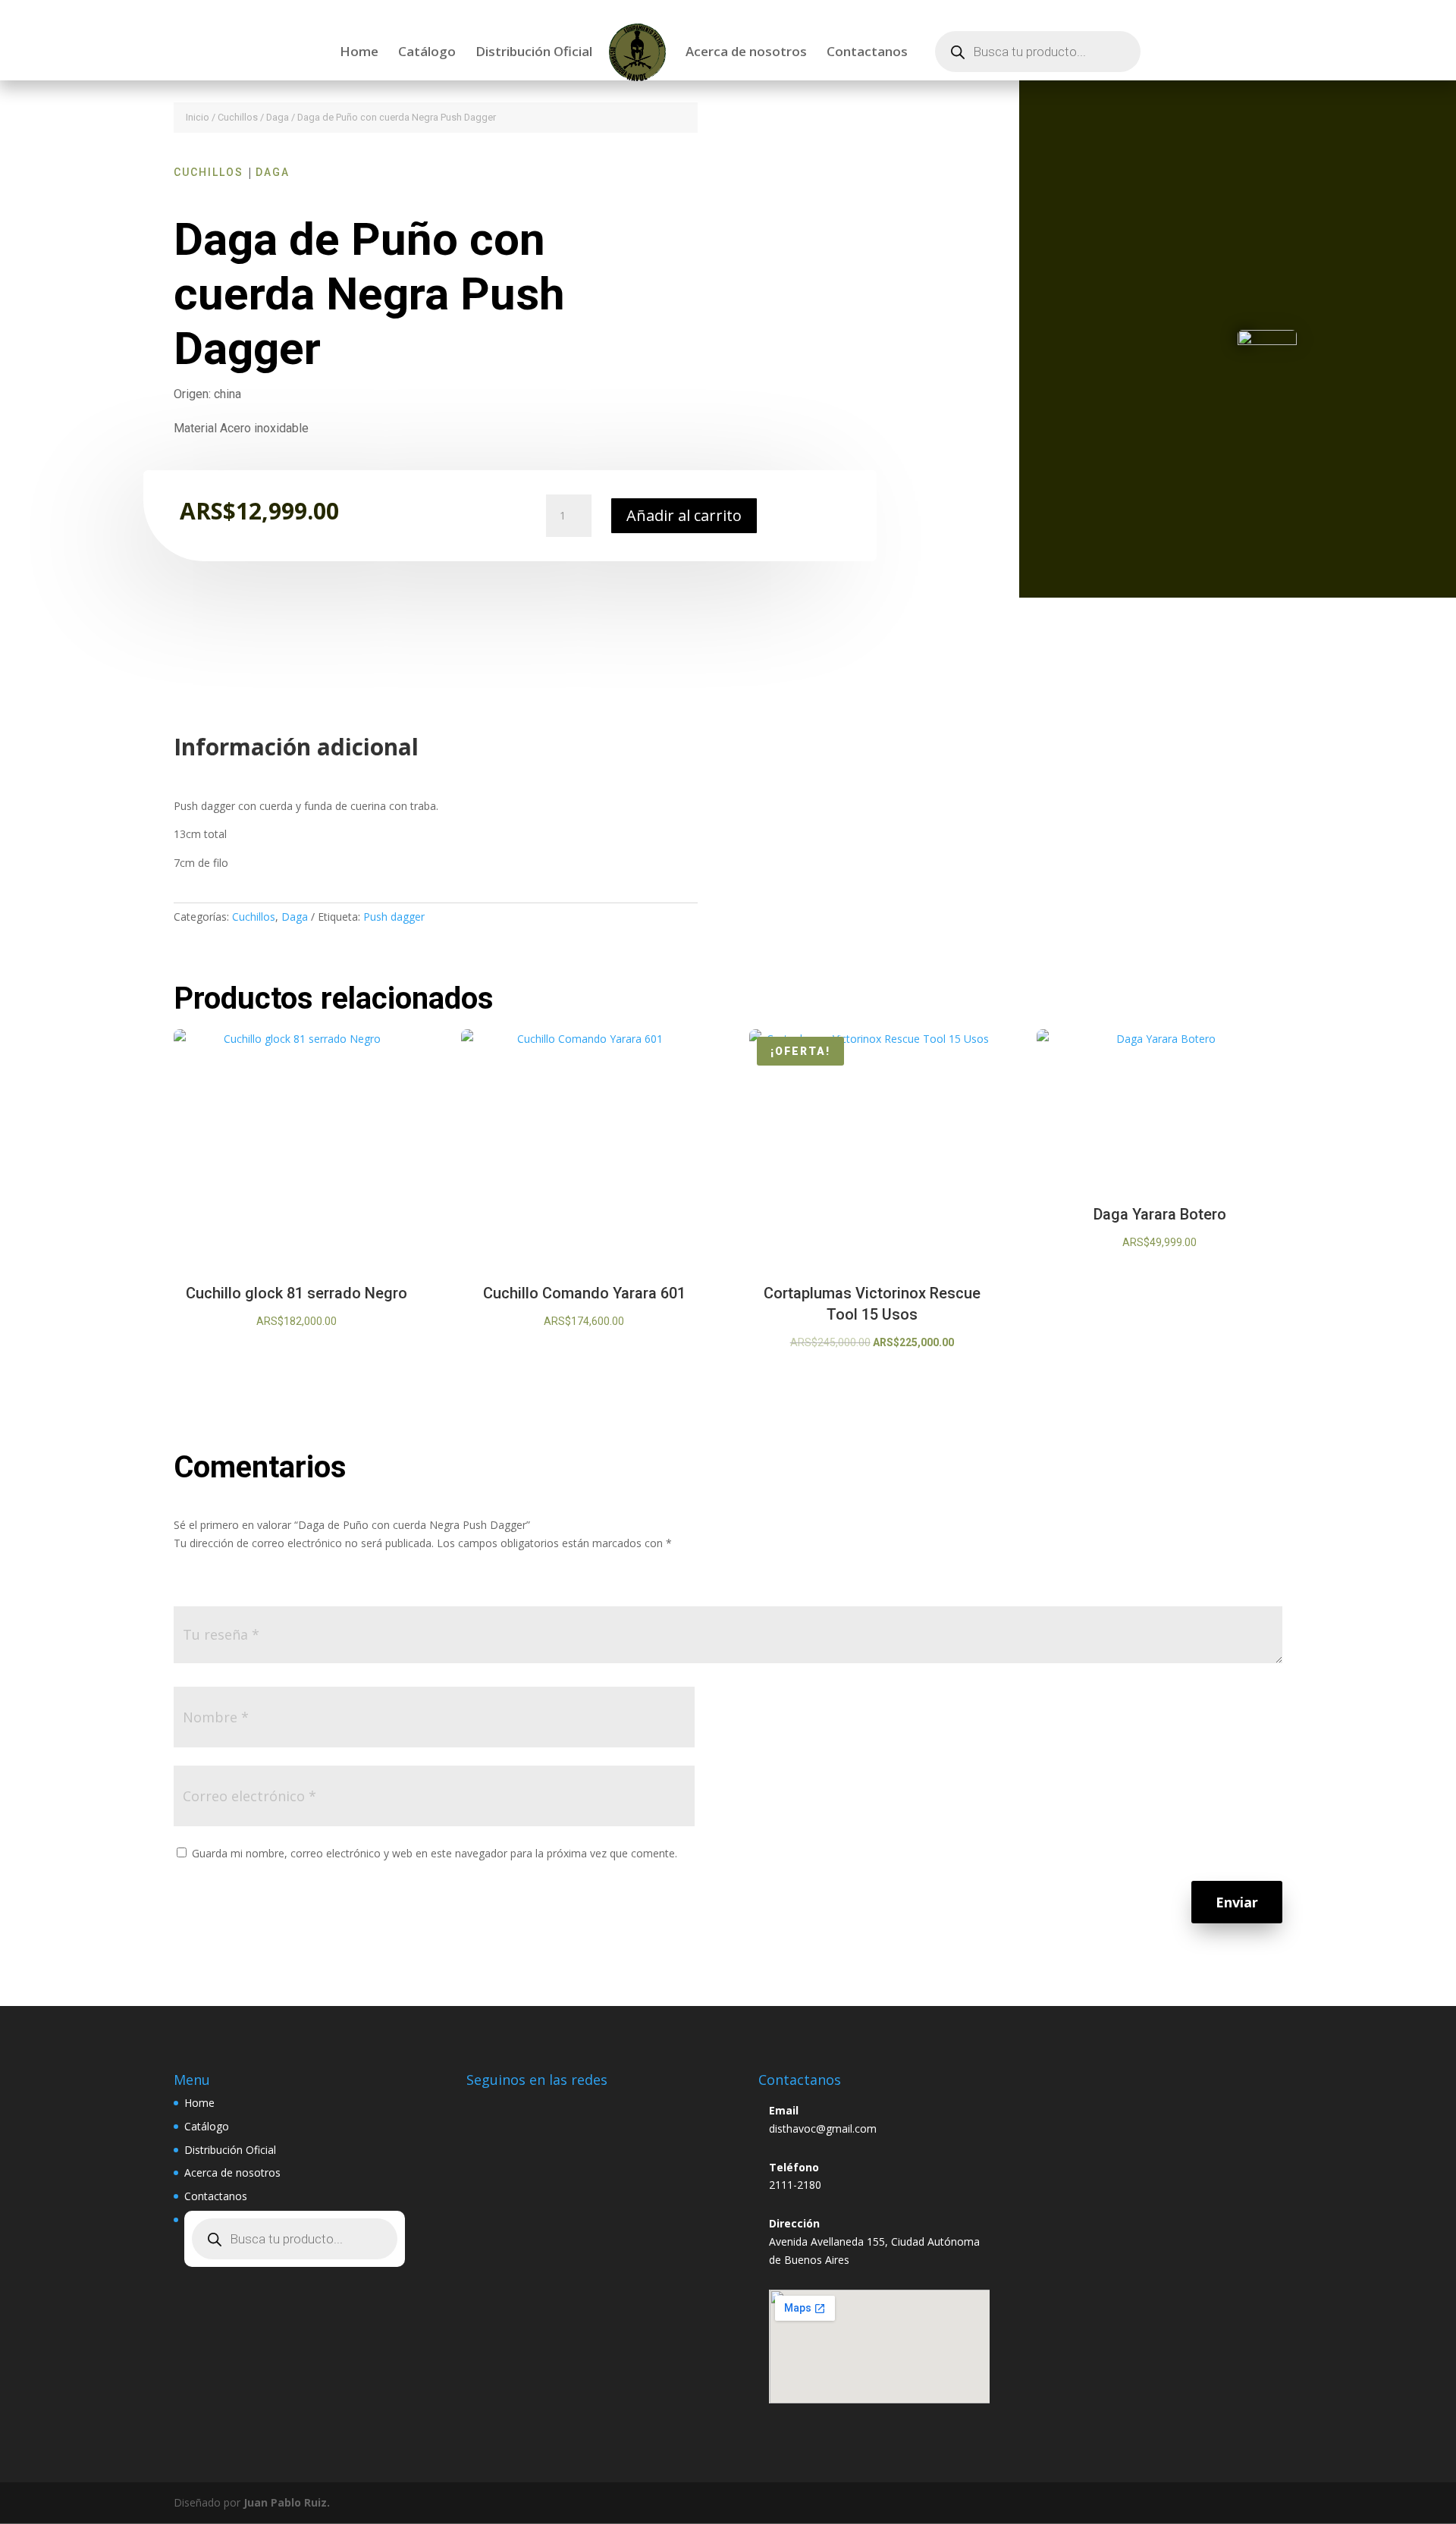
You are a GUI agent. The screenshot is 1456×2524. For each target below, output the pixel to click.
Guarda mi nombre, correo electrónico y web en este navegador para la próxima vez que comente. (435, 1853)
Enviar (1237, 1902)
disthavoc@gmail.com (823, 2128)
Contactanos (867, 53)
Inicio (198, 117)
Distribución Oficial (534, 53)
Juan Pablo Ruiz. (287, 2502)
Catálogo (427, 53)
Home (359, 53)
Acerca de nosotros (746, 53)
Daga (278, 117)
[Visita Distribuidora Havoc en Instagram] (485, 2107)
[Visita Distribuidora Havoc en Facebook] (520, 2107)
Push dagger (394, 917)
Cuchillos (238, 117)
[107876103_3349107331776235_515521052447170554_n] (1267, 341)
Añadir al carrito (684, 515)
